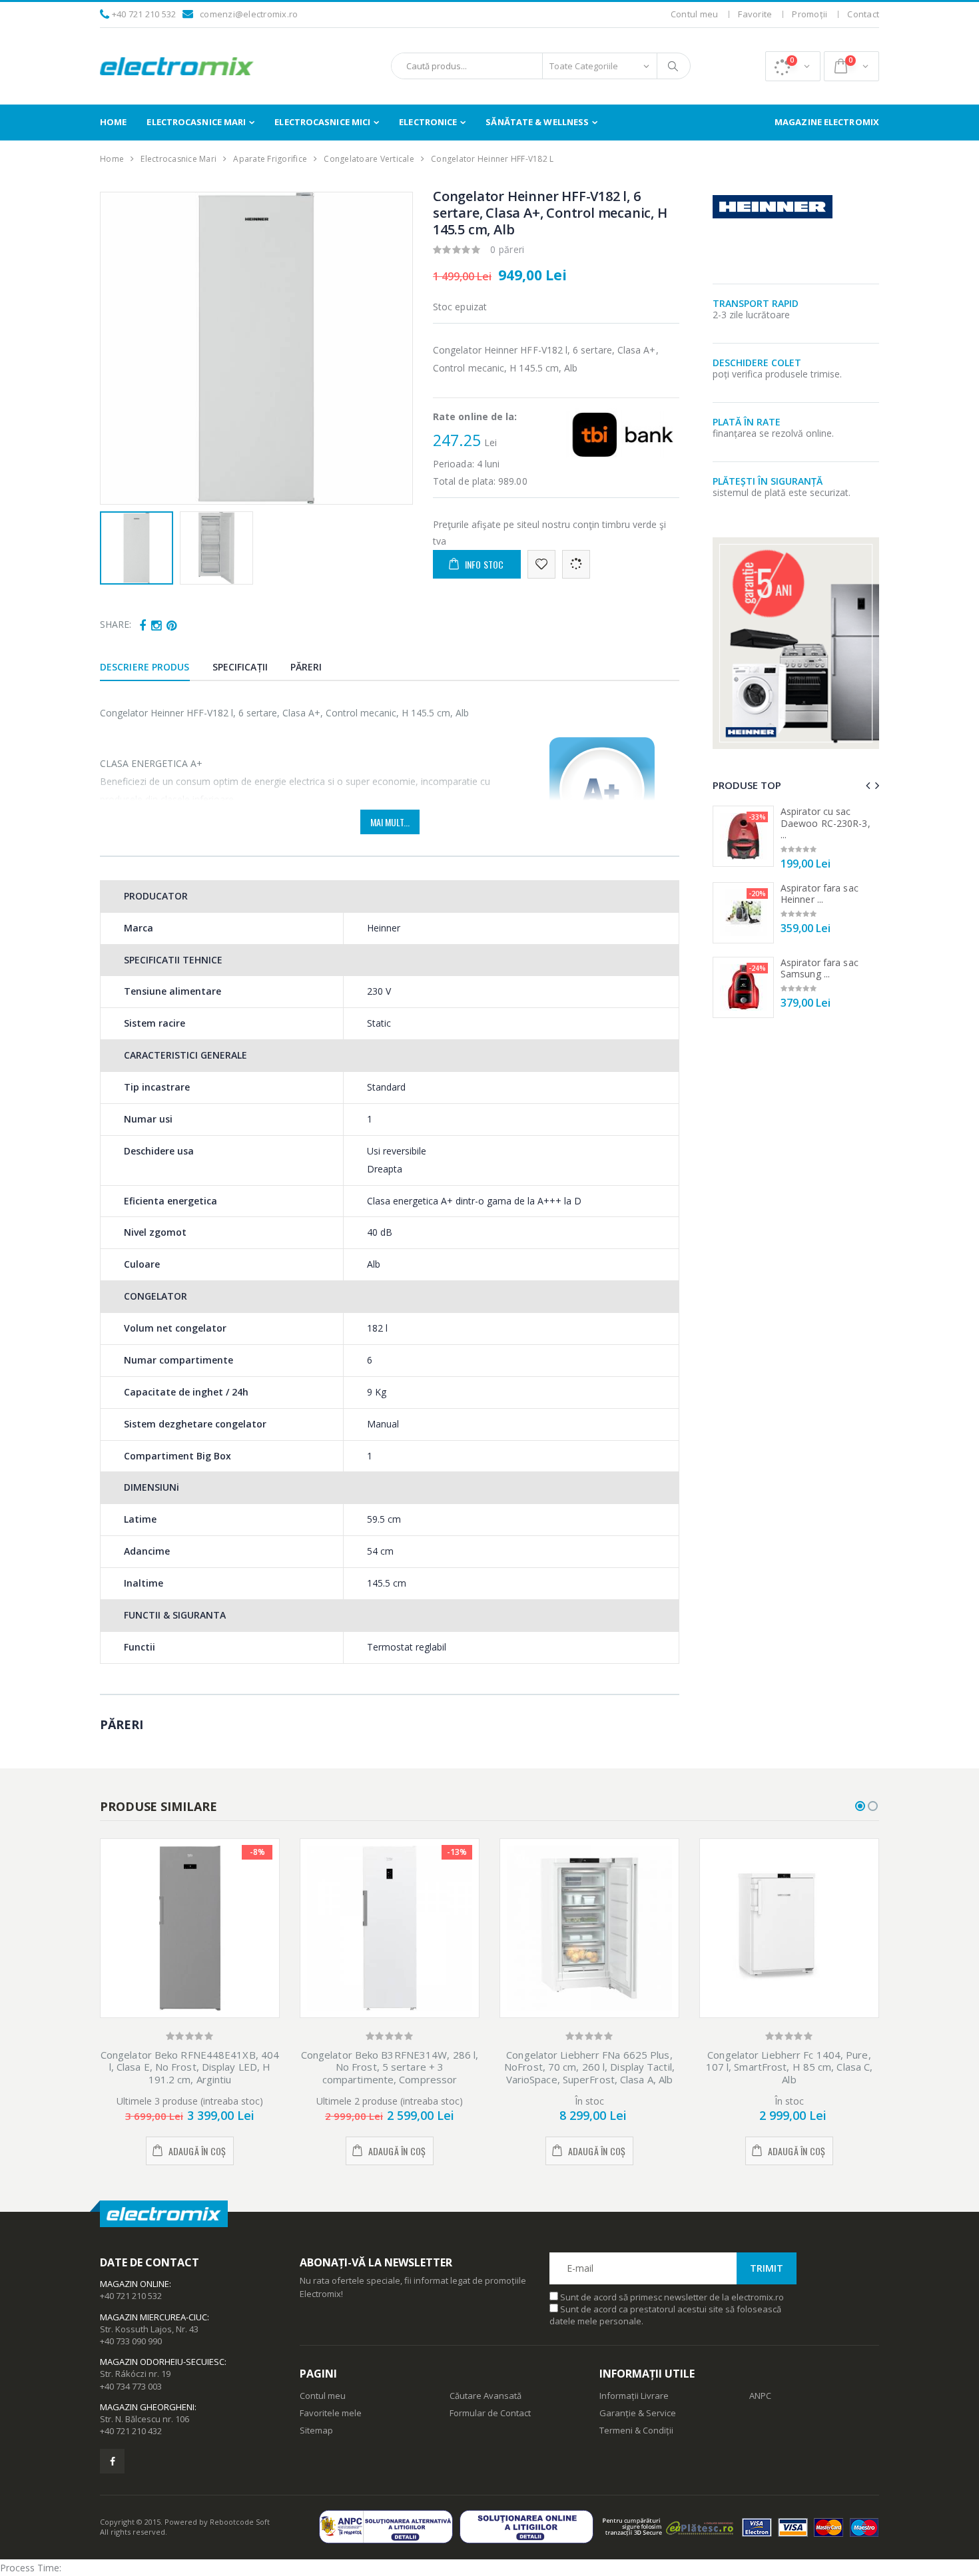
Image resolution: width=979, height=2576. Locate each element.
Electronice (428, 122)
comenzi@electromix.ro (249, 14)
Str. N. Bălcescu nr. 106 (145, 2419)
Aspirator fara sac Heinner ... (819, 894)
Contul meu (695, 14)
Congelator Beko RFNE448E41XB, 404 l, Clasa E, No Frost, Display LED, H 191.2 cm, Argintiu (190, 2067)
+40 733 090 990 (131, 2341)
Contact (863, 14)
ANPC (760, 2396)
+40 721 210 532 (144, 14)
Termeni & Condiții (636, 2430)
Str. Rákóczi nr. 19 (135, 2374)
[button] (793, 66)
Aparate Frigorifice (270, 159)
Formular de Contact (490, 2413)
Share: (116, 624)
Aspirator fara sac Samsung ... (819, 968)
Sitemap (316, 2430)
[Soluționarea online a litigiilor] (530, 2526)
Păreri (306, 667)
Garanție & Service (638, 2413)
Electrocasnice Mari (196, 122)
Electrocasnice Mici (322, 122)
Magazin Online (135, 2284)
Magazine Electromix (827, 122)
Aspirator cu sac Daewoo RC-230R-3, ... (825, 823)
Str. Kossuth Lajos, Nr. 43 (149, 2329)
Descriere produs (145, 667)
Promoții (810, 14)
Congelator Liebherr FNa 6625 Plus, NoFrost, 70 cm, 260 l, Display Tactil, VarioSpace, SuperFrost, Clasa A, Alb (589, 2067)
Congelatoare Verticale (369, 159)
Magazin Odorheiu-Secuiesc (162, 2362)
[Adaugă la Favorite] (541, 564)
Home (113, 122)
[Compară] (576, 564)
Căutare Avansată (486, 2396)
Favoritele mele (331, 2413)
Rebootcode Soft (240, 2522)
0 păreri (507, 249)
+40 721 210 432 (131, 2431)
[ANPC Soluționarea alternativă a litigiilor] (389, 2526)
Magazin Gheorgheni (147, 2407)
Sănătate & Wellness (537, 122)
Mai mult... (390, 822)
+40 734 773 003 (131, 2386)
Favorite (755, 14)
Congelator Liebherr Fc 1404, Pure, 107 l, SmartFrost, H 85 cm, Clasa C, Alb (790, 2067)
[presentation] (118, 348)
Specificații (240, 667)
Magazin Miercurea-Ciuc (154, 2317)
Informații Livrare (634, 2396)
